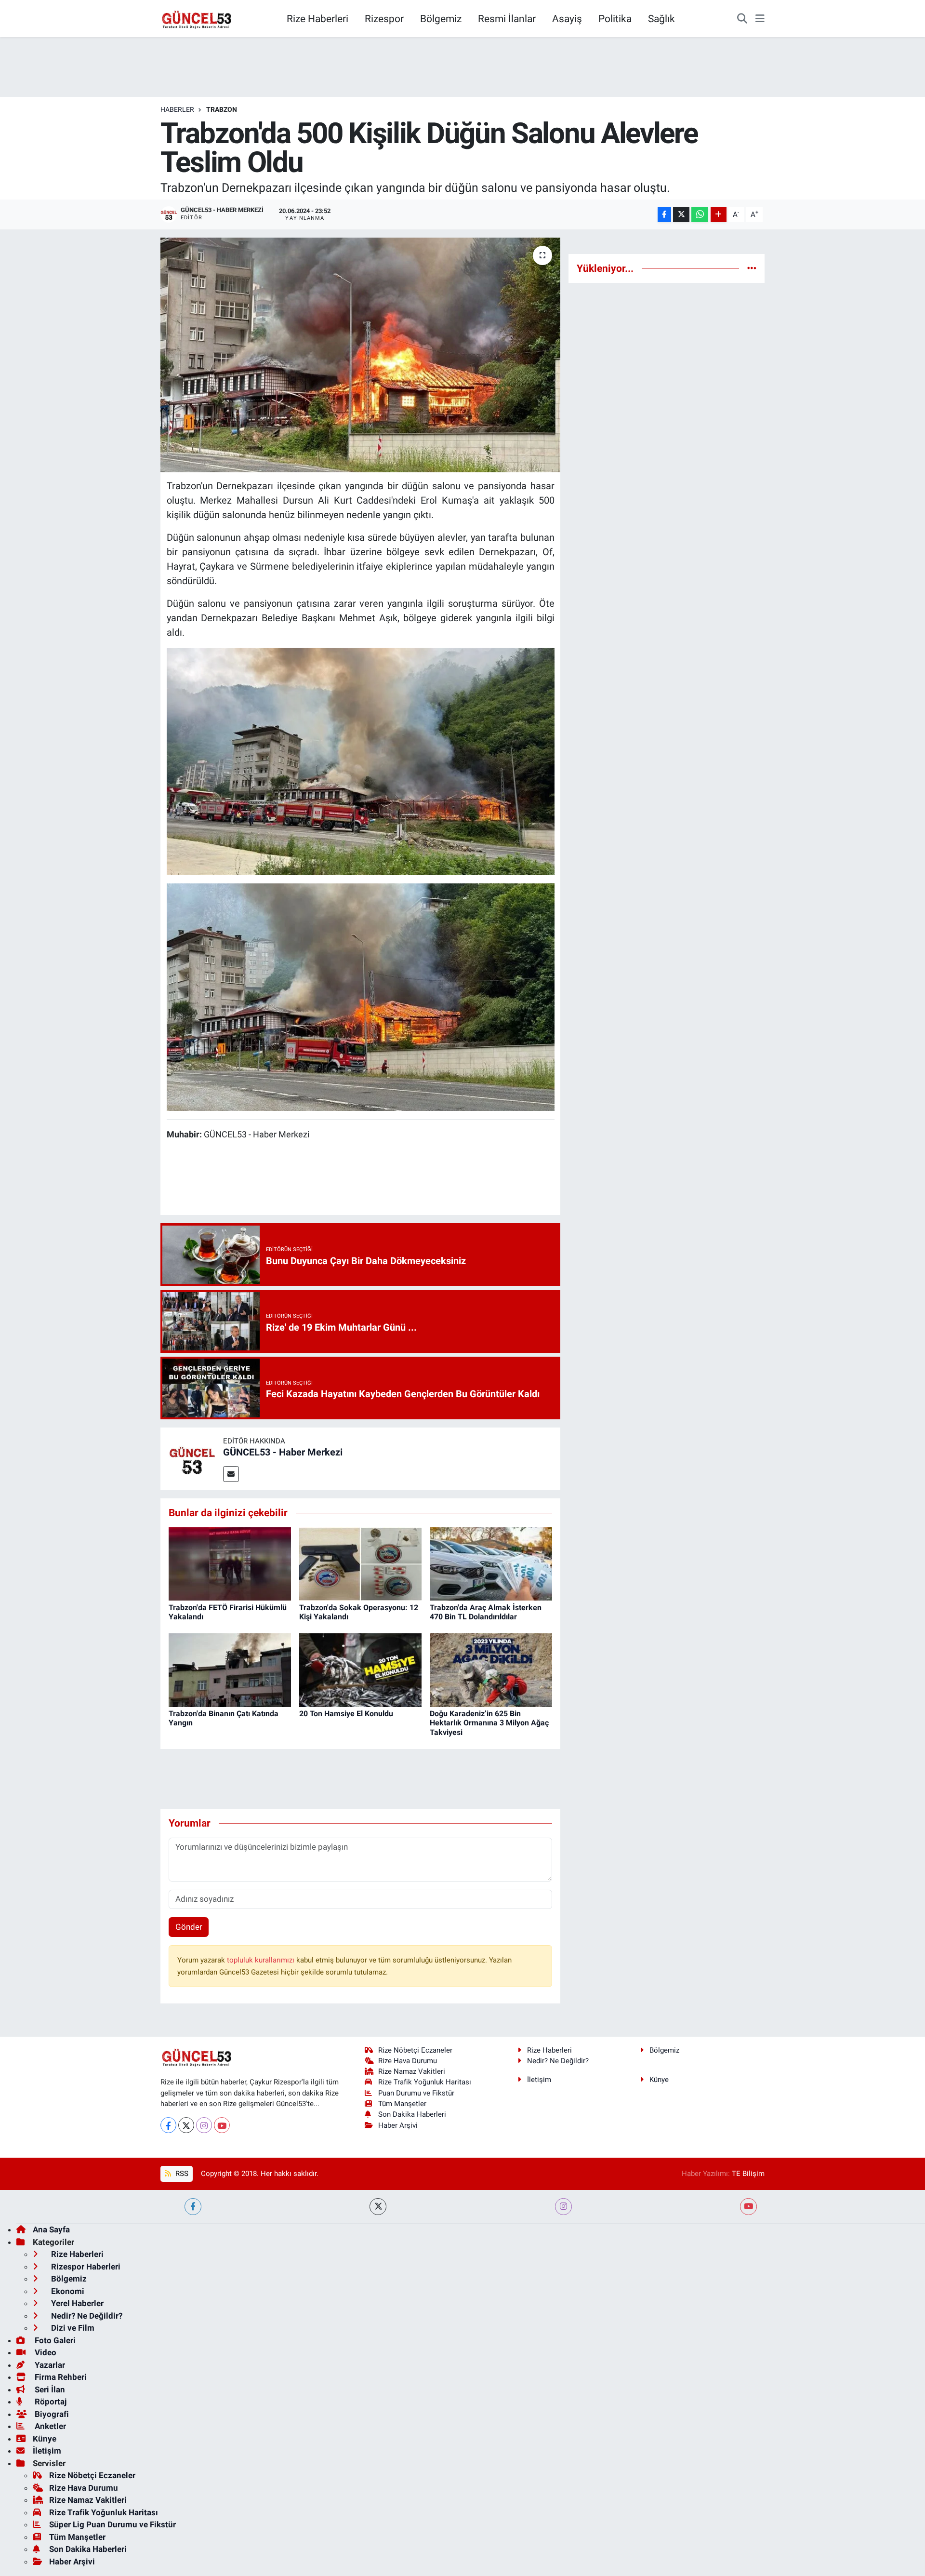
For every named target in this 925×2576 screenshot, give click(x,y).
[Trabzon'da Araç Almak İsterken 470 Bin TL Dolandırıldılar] (491, 1563)
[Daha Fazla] (719, 215)
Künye (659, 2080)
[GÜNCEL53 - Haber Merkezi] (192, 1458)
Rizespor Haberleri (85, 2267)
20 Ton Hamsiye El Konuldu (347, 1714)
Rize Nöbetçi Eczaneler (415, 2050)
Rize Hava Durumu (408, 2061)
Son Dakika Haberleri (412, 2114)
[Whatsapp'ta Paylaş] (700, 215)
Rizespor (384, 19)
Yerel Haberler (76, 2303)
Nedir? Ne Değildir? (558, 2061)
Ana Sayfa (51, 2229)
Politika (615, 19)
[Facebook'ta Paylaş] (664, 215)
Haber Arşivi (398, 2125)
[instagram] (563, 2207)
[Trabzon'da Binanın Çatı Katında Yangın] (230, 1669)
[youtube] (748, 2207)
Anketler (49, 2426)
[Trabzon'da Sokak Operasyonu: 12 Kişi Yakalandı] (360, 1563)
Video (45, 2352)
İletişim (539, 2080)
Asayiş (567, 19)
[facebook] (193, 2207)
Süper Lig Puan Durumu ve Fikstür (112, 2524)
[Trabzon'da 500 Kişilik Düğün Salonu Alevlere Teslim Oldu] (361, 355)
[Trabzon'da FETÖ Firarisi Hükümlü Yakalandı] (230, 1563)
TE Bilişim (748, 2174)
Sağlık (661, 19)
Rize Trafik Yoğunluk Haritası (425, 2082)
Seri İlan (49, 2389)
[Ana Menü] (760, 19)
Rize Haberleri (317, 19)
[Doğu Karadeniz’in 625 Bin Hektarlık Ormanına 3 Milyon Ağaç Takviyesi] (491, 1669)
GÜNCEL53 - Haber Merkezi (283, 1452)
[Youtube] (222, 2125)
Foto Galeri (54, 2340)
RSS (181, 2174)
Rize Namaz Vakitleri (412, 2071)
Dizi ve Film (72, 2328)
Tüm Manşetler (402, 2104)
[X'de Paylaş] (681, 215)
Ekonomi (67, 2291)
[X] (186, 2125)
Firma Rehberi (60, 2377)
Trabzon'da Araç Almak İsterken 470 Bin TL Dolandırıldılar (486, 1612)
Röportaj (50, 2402)
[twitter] (378, 2207)
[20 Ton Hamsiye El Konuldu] (360, 1669)
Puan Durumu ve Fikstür (416, 2093)
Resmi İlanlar (507, 19)
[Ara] (742, 19)
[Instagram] (204, 2125)
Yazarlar (49, 2365)
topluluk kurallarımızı (262, 1960)
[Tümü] (752, 268)
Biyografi (51, 2414)
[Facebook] (168, 2125)
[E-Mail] (231, 1474)
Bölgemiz (441, 19)
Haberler (177, 109)
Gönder (189, 1927)
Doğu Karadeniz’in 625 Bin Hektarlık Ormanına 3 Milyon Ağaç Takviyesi (489, 1723)
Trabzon (222, 109)
